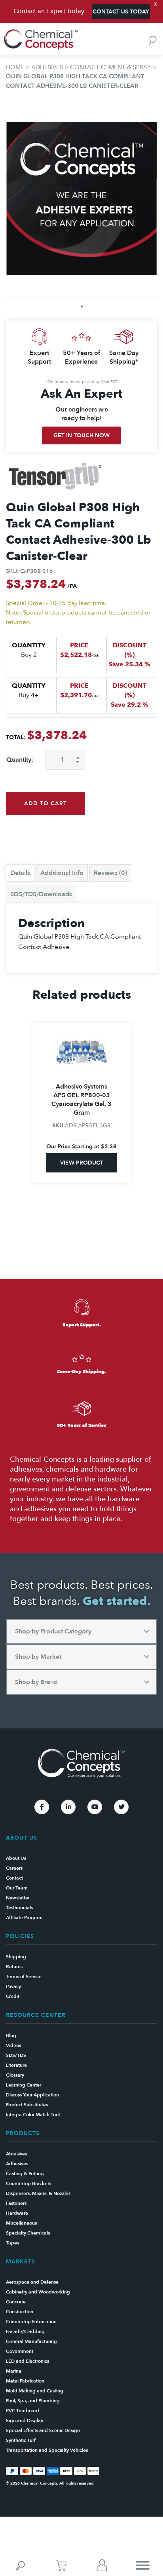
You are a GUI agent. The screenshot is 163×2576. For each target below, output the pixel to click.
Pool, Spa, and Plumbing (33, 2401)
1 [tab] (82, 306)
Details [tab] (20, 873)
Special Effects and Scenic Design (43, 2430)
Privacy (13, 1986)
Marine (14, 2371)
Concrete (16, 2302)
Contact (14, 1878)
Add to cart (45, 803)
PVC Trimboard (23, 2411)
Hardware (17, 2213)
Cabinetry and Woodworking (38, 2292)
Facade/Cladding (25, 2331)
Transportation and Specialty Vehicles (47, 2450)
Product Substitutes (27, 2105)
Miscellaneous (21, 2223)
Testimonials (19, 1908)
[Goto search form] (153, 40)
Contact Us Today (121, 12)
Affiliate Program (24, 1918)
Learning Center (24, 2085)
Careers (14, 1868)
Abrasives (16, 2154)
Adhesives (47, 67)
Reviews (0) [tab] (110, 873)
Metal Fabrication (25, 2381)
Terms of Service (24, 1977)
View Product (82, 1163)
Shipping (16, 1957)
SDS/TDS (16, 2055)
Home (15, 67)
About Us (16, 1858)
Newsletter (18, 1898)
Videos (13, 2045)
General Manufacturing (31, 2341)
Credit (13, 1996)
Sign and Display (25, 2420)
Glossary (15, 2075)
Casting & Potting (25, 2174)
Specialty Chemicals (28, 2233)
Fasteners (16, 2203)
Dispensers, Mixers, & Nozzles (38, 2193)
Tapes (12, 2243)
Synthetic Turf (21, 2440)
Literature (16, 2065)
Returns (14, 1967)
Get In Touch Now (81, 435)
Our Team (17, 1888)
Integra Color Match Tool (33, 2115)
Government (20, 2351)
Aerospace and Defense (32, 2282)
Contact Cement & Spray (110, 67)
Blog (11, 2035)
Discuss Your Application (32, 2095)
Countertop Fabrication (31, 2322)
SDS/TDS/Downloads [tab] (41, 894)
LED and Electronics (27, 2361)
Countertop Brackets (28, 2183)
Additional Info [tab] (62, 873)
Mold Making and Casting (35, 2391)
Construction (20, 2312)
